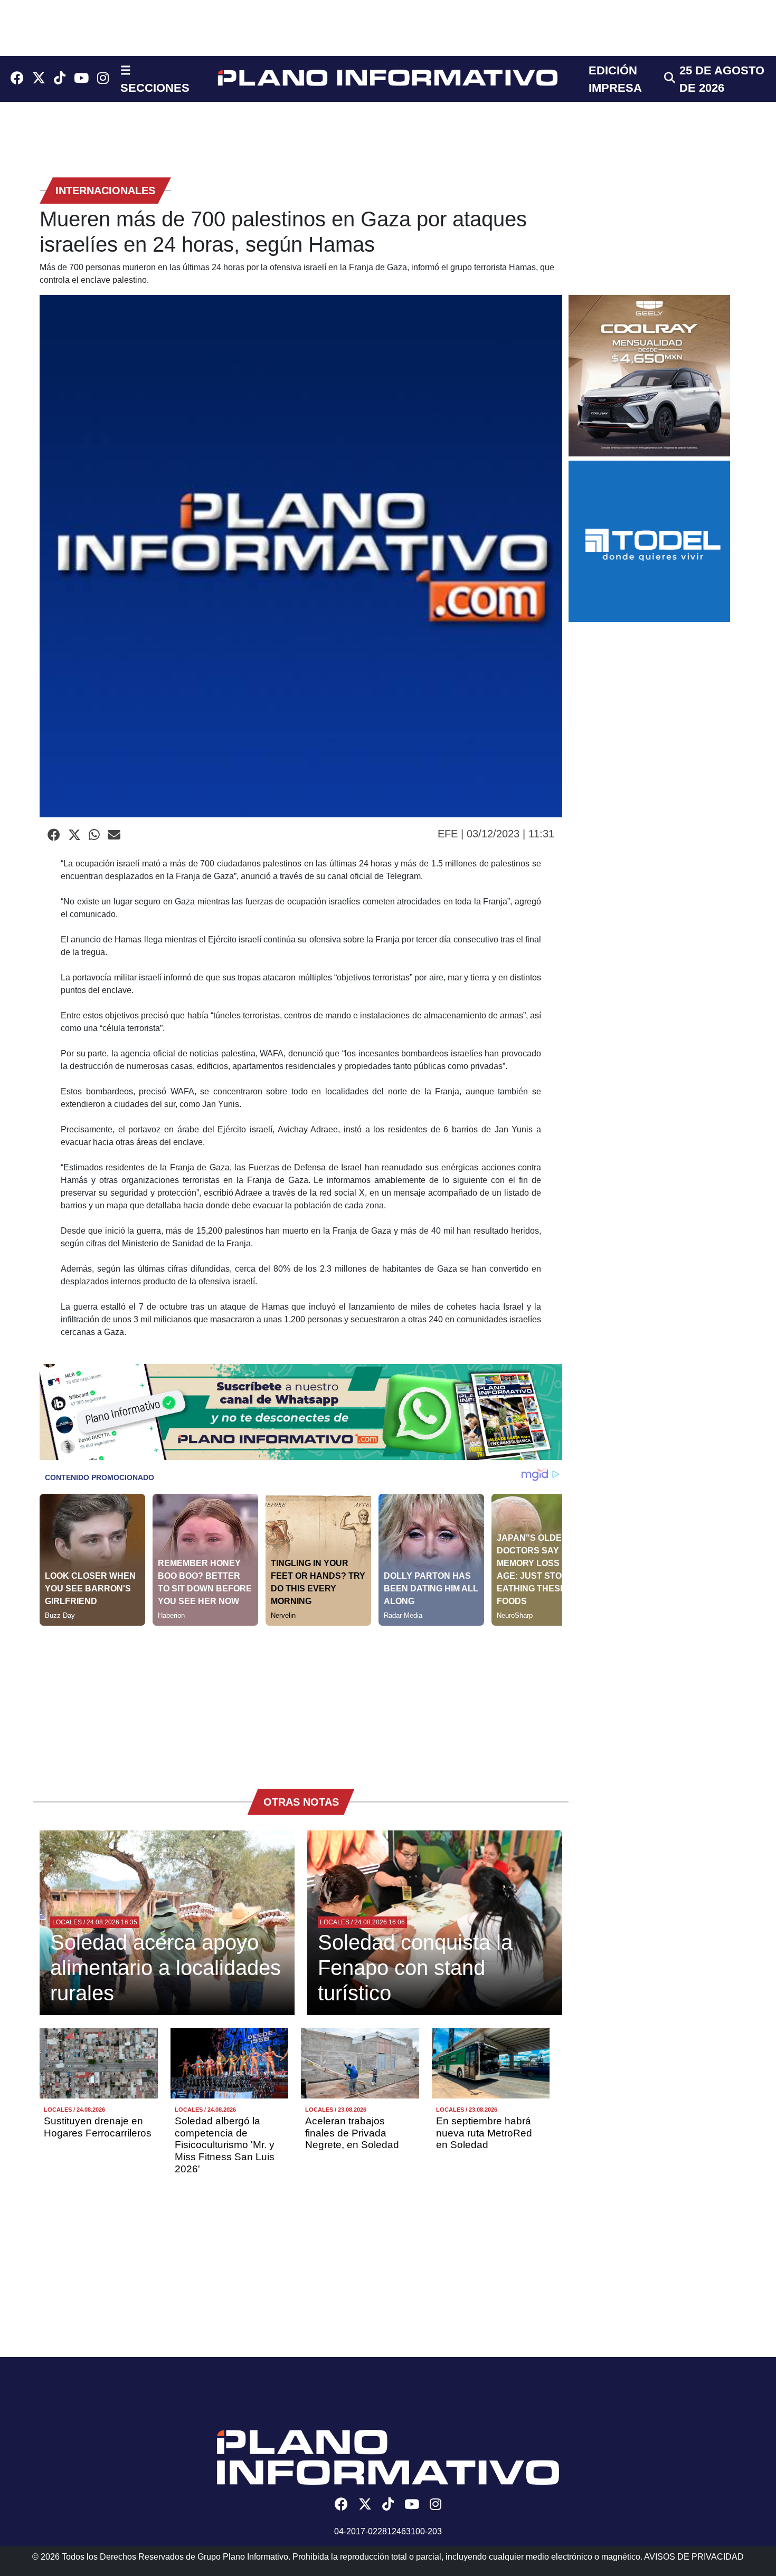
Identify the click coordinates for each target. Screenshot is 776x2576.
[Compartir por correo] (114, 835)
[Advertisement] (301, 1700)
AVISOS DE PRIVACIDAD (694, 2557)
